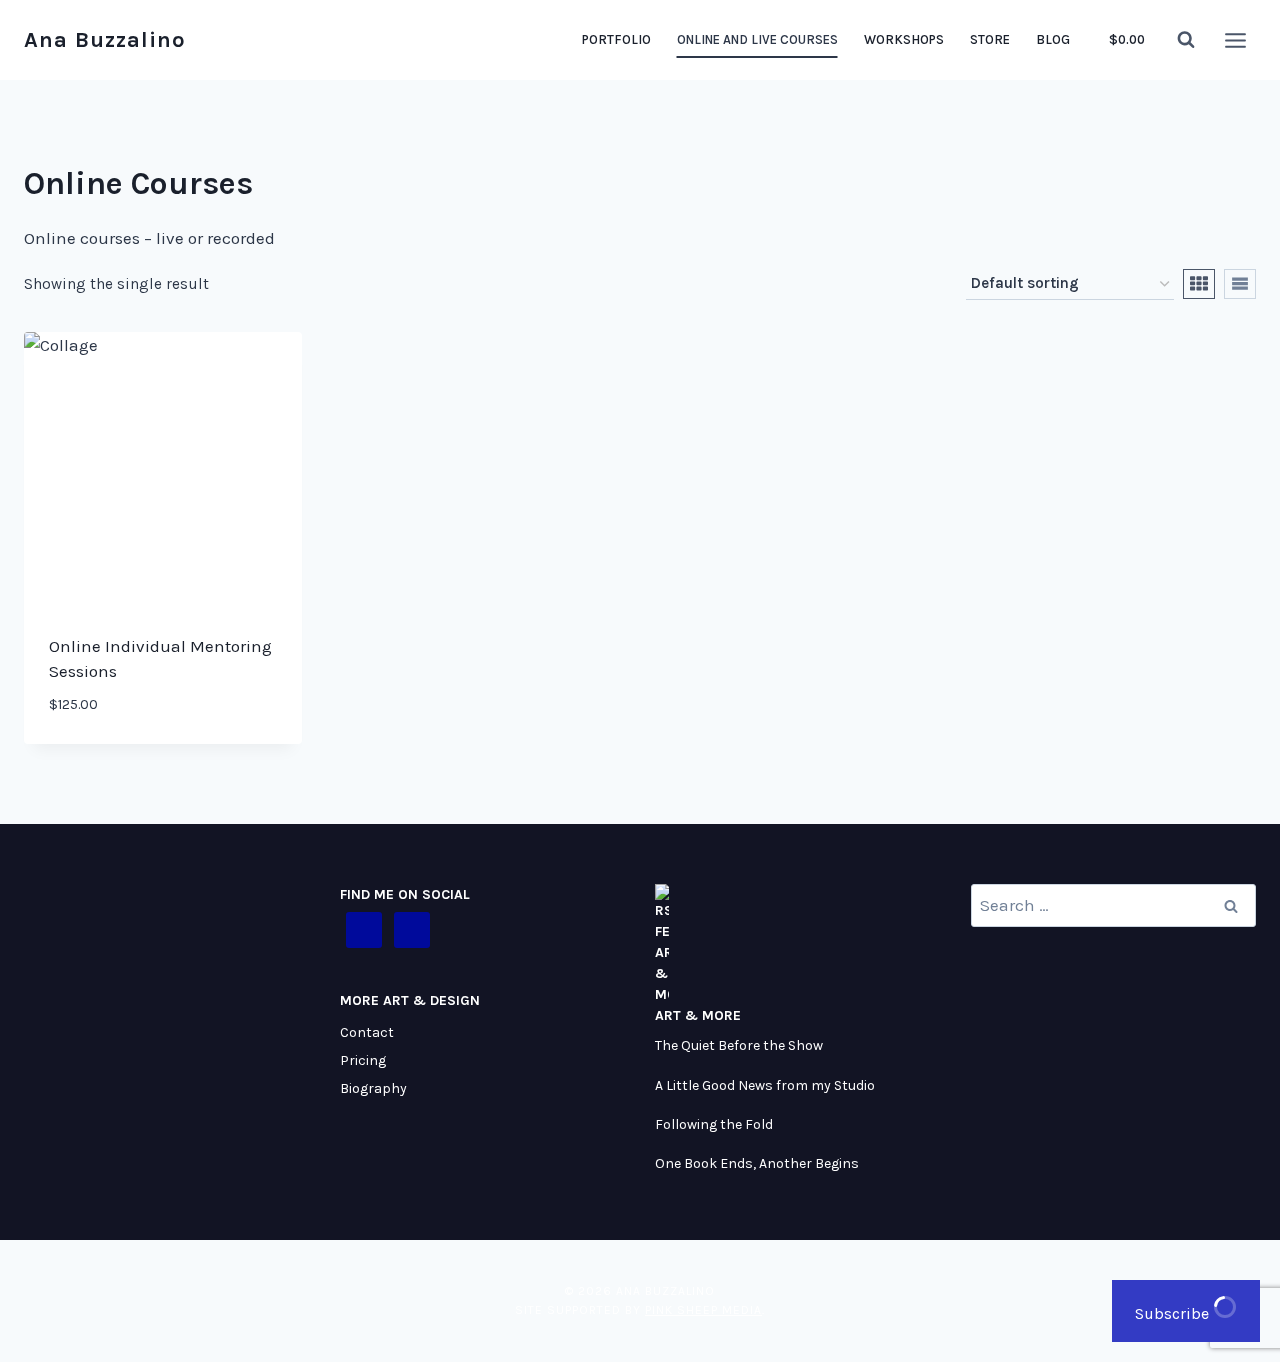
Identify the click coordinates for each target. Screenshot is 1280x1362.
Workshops (904, 39)
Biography (373, 1088)
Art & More (698, 1015)
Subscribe (1174, 1313)
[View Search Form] (1186, 40)
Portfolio (616, 39)
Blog (1053, 39)
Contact (367, 1032)
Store (990, 39)
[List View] (1240, 284)
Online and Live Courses (757, 39)
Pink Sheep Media (703, 1310)
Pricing (363, 1060)
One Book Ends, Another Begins (757, 1163)
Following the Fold (714, 1124)
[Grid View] (1199, 284)
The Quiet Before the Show (739, 1045)
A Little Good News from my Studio (765, 1085)
